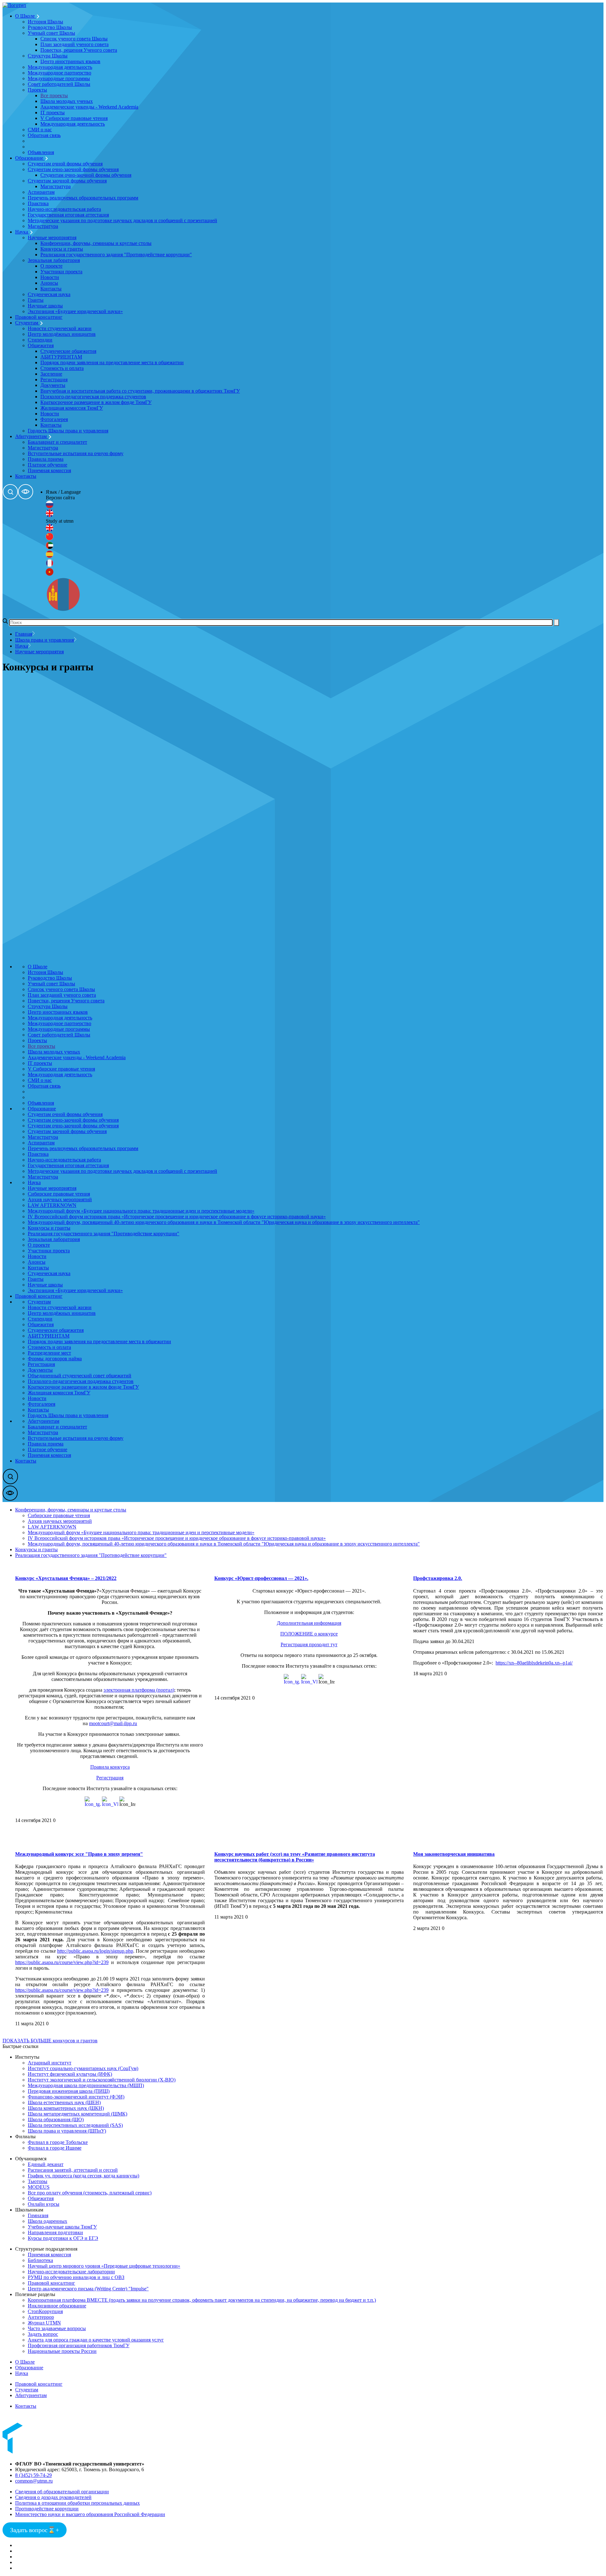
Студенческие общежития (68, 351)
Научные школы (45, 306)
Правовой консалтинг (39, 317)
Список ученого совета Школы (74, 39)
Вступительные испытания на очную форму (76, 453)
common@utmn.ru (34, 2481)
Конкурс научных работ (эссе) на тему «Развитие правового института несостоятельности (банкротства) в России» (295, 1857)
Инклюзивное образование (57, 2306)
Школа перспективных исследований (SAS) (75, 2125)
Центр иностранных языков (70, 61)
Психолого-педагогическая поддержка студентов (93, 397)
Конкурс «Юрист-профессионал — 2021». (261, 1578)
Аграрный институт (50, 2063)
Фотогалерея (54, 419)
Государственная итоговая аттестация (68, 215)
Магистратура (56, 186)
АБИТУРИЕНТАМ (61, 357)
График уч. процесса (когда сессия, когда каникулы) (83, 2176)
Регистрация (54, 380)
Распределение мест (49, 1353)
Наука (22, 232)
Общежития (41, 345)
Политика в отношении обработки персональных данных (77, 2503)
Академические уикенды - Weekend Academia (89, 107)
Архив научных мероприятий (60, 1199)
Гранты (36, 300)
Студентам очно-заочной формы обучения (73, 169)
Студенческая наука (49, 294)
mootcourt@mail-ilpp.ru (113, 1723)
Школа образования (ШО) (56, 2119)
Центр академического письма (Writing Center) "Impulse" (88, 2289)
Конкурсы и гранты (62, 249)
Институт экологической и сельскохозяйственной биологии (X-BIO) (102, 2080)
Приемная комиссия (49, 470)
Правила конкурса (110, 1767)
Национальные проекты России (62, 2351)
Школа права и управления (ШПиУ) (67, 2131)
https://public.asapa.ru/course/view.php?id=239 (62, 1962)
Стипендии (40, 340)
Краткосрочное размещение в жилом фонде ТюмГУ (96, 402)
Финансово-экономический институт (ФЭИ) (76, 2097)
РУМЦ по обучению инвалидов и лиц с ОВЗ (76, 2277)
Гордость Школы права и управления (68, 431)
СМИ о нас (40, 130)
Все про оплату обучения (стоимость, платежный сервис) (90, 2193)
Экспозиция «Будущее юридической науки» (75, 311)
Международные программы (59, 78)
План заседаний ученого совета (74, 44)
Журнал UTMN (44, 2323)
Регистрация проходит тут (309, 1644)
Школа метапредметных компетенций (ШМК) (77, 2114)
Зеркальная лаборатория (54, 260)
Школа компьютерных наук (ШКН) (66, 2108)
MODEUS (39, 2187)
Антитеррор (41, 2317)
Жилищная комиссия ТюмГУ (72, 408)
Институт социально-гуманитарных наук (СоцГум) (83, 2068)
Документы (53, 385)
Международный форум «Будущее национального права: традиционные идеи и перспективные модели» (141, 1211)
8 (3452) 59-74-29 (33, 2475)
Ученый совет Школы (51, 33)
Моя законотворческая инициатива (454, 1854)
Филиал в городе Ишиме (55, 2148)
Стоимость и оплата (62, 368)
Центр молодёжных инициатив (62, 334)
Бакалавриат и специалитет (57, 442)
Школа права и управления (45, 640)
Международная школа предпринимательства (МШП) (86, 2085)
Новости (50, 277)
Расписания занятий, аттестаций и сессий (73, 2170)
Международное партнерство (59, 73)
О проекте (51, 266)
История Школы (45, 22)
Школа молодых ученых (67, 101)
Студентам (27, 323)
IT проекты (53, 113)
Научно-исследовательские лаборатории (71, 2272)
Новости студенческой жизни (60, 328)
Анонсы (49, 283)
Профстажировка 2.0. (438, 1578)
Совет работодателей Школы (59, 84)
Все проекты (54, 95)
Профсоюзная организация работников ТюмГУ (79, 2345)
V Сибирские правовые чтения (74, 118)
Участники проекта (61, 272)
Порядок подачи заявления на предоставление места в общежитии (112, 362)
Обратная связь (44, 135)
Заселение (51, 374)
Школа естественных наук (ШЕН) (64, 2102)
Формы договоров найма (55, 1359)
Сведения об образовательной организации (62, 2492)
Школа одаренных (48, 2221)
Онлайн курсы (44, 2204)
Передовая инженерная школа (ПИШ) (69, 2091)
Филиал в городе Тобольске (58, 2142)
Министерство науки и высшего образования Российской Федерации (90, 2514)
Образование (30, 158)
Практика (38, 203)
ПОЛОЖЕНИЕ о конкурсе (309, 1634)
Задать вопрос (43, 2334)
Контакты (51, 289)
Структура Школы (48, 56)
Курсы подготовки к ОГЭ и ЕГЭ (63, 2238)
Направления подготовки (55, 2232)
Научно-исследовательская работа (64, 209)
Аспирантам (41, 192)
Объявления (41, 152)
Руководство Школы (50, 27)
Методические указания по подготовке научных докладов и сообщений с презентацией (122, 220)
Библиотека (40, 2260)
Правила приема (46, 459)
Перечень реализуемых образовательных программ (83, 198)
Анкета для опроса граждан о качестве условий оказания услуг (96, 2340)
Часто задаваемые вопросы (57, 2328)
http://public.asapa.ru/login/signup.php (95, 1951)
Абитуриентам (32, 436)
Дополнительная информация (309, 1623)
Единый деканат (46, 2164)
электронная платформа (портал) (139, 1690)
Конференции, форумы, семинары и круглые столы (96, 243)
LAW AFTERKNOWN (52, 1205)
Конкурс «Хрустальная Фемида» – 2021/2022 (66, 1578)
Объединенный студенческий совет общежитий (80, 1376)
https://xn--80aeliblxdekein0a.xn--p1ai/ (534, 1663)
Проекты (37, 90)
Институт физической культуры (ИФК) (70, 2074)
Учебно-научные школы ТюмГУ (62, 2227)
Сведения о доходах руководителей (53, 2497)
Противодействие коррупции (47, 2509)
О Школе (26, 16)
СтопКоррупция (45, 2311)
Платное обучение (48, 465)
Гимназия (38, 2215)
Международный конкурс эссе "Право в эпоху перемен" (79, 1854)
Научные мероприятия (52, 237)
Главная (24, 634)
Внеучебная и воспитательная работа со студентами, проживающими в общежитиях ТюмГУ (140, 391)
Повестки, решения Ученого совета (79, 50)
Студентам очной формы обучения (65, 164)
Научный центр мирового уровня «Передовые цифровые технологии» (104, 2266)
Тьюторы (38, 2181)
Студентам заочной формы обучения (67, 181)
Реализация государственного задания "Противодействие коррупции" (116, 255)
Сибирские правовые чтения (59, 1194)
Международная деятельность (60, 67)
